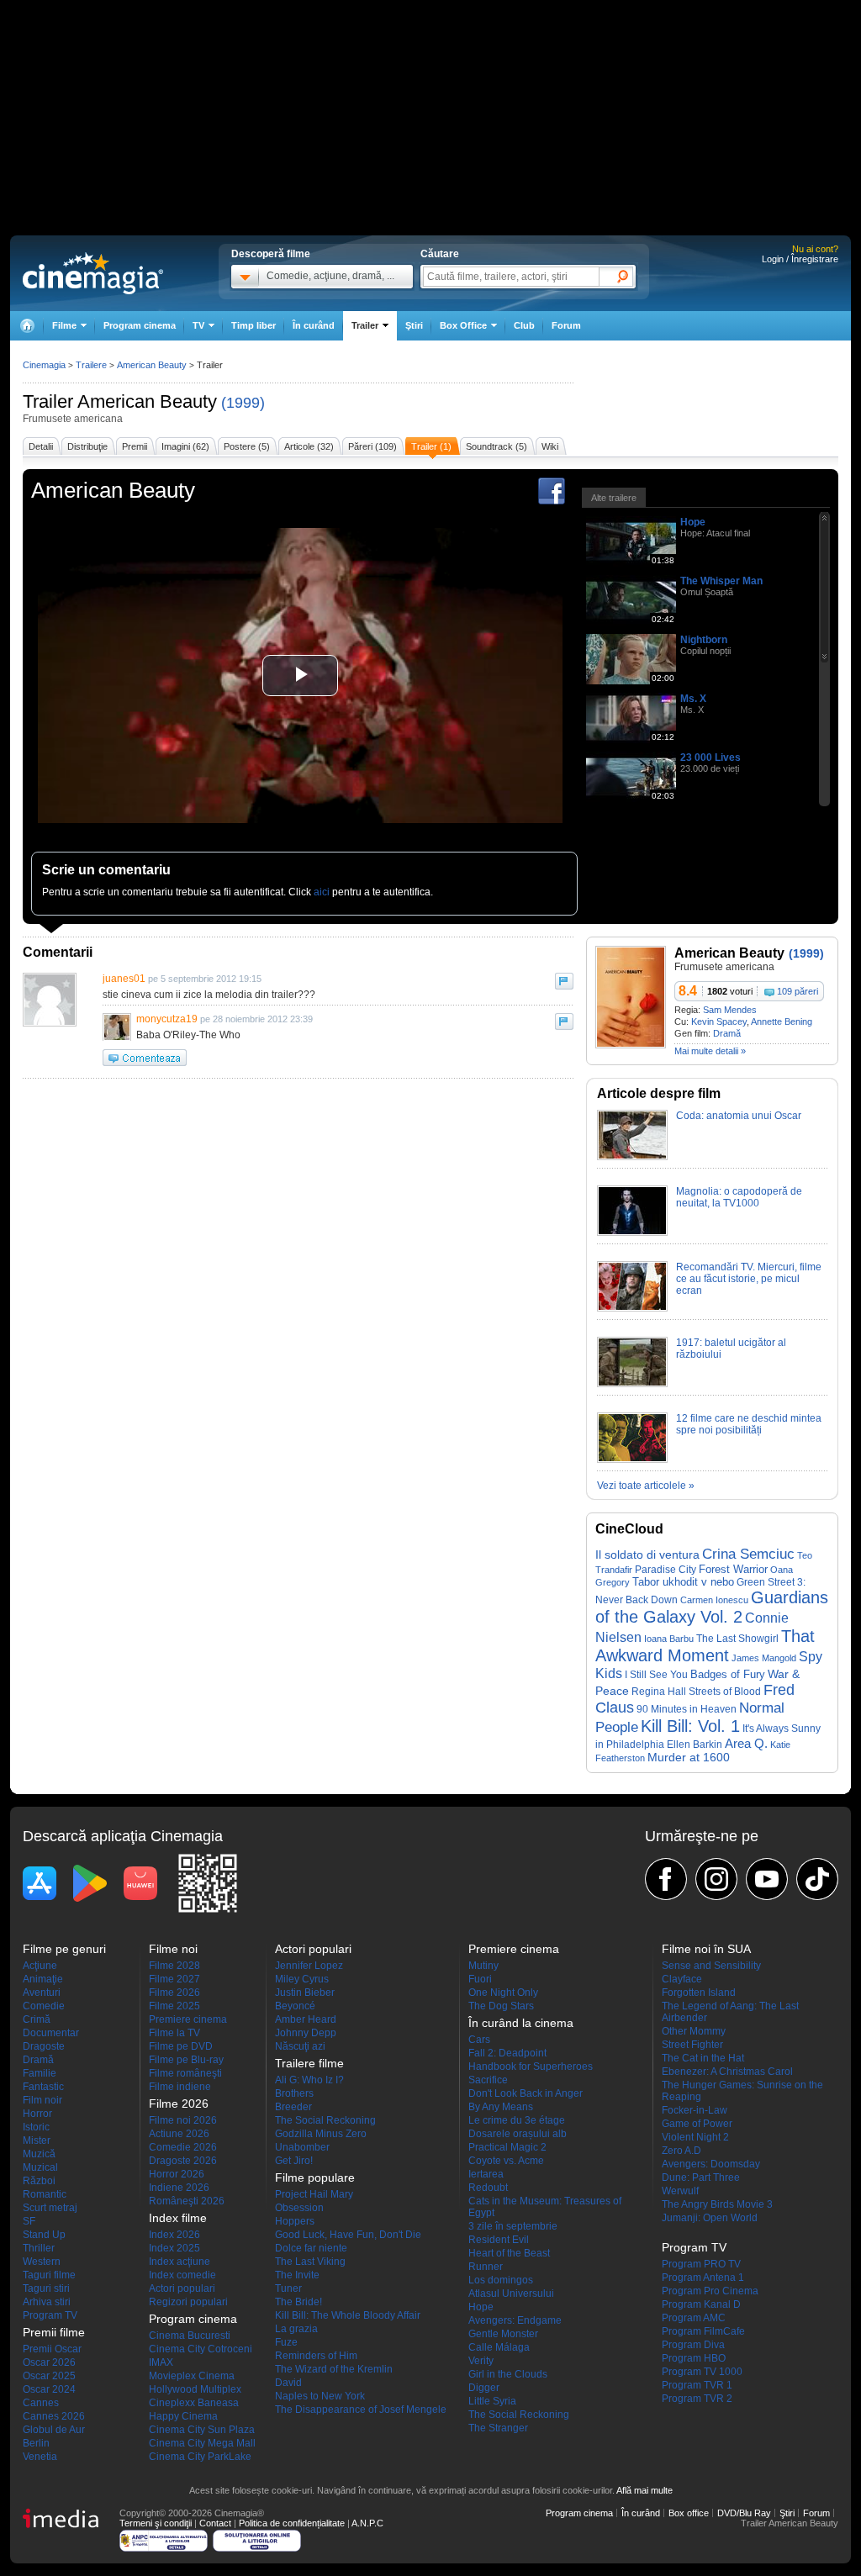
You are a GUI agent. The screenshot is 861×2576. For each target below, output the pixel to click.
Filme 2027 (174, 1979)
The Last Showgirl (737, 1639)
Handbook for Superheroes (531, 2067)
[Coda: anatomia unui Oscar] (632, 1157)
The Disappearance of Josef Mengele (361, 2410)
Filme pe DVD (181, 2046)
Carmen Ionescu (714, 1600)
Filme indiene (180, 2087)
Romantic (45, 2194)
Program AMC (694, 2318)
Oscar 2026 (49, 2362)
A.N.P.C (367, 2523)
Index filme (178, 2218)
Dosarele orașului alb (518, 2134)
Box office (689, 2513)
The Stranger (498, 2428)
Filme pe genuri (64, 1949)
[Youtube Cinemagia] (767, 1879)
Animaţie (43, 1979)
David (288, 2383)
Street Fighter (692, 2045)
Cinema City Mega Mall (202, 2443)
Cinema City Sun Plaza (202, 2430)
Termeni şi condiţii (156, 2523)
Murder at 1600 (689, 1757)
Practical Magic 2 (507, 2147)
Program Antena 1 (703, 2278)
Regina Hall (659, 1692)
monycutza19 (167, 1019)
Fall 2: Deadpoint (507, 2053)
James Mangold (764, 1658)
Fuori (480, 1979)
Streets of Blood (725, 1692)
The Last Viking (310, 2262)
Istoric (36, 2127)
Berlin (36, 2443)
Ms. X (693, 699)
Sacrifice (488, 2080)
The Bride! (298, 2302)
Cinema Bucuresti (190, 2336)
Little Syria (492, 2401)
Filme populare (315, 2177)
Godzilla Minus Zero (321, 2134)
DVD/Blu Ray (744, 2513)
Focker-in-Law (695, 2110)
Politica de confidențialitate (292, 2523)
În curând (314, 325)
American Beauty (147, 401)
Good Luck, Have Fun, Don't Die (348, 2235)
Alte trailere (614, 498)
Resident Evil (499, 2240)
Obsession (299, 2208)
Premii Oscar (52, 2349)
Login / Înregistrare (800, 259)
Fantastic (43, 2087)
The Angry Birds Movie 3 (717, 2204)
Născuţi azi (300, 2046)
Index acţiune (180, 2262)
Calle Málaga (499, 2347)
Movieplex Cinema (192, 2376)
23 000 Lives (710, 757)
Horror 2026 (177, 2174)
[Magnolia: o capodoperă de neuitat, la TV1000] (632, 1233)
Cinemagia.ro (93, 273)
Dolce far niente (311, 2248)
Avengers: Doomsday (711, 2164)
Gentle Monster (503, 2334)
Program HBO (694, 2358)
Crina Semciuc (748, 1554)
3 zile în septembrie (513, 2226)
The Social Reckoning (325, 2120)
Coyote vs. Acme (506, 2161)
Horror (37, 2114)
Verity (481, 2361)
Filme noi (173, 1949)
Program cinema (140, 325)
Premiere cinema (188, 2019)
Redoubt (488, 2188)
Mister (37, 2141)
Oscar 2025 (49, 2376)
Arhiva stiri (47, 2302)
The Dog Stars (501, 2006)
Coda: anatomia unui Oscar (739, 1116)
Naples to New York (320, 2396)
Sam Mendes (730, 1010)
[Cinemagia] (27, 326)
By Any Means (501, 2107)
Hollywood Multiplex (195, 2389)
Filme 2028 (174, 1966)
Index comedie (182, 2275)
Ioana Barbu (669, 1639)
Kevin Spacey (719, 1021)
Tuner (288, 2288)
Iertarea (486, 2174)
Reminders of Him (316, 2356)
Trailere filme (309, 2063)
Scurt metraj (50, 2208)
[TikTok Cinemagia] (817, 1879)
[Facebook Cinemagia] (666, 1879)
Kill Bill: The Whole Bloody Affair (348, 2315)
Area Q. (746, 1743)
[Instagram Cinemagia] (716, 1879)
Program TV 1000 (702, 2372)
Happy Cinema (183, 2416)
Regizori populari (188, 2302)
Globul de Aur (54, 2430)
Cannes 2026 (54, 2416)
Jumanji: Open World (710, 2218)
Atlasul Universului (511, 2294)
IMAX (161, 2362)
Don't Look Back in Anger (526, 2093)
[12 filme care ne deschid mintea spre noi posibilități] (632, 1460)
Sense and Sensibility (711, 1966)
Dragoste (44, 2046)
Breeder (293, 2107)
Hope (693, 522)
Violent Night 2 (695, 2137)
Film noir (42, 2100)
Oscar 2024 (49, 2389)
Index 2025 (174, 2248)
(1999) (243, 403)
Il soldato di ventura (647, 1555)
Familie (40, 2073)
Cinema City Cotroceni (201, 2349)
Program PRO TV (701, 2264)
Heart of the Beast (509, 2253)
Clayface (682, 1979)
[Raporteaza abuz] (564, 981)
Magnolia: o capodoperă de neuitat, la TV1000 (739, 1197)
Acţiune (40, 1966)
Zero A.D (681, 2151)
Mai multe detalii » (710, 1051)
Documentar (51, 2033)
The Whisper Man (721, 581)
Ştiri (414, 325)
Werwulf (680, 2191)
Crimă (37, 2019)
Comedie (44, 2006)
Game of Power (697, 2124)
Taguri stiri (46, 2288)
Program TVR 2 (697, 2399)
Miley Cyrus (302, 1979)
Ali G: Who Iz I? (309, 2080)
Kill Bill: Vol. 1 (690, 1726)
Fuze (286, 2342)
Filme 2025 (174, 2006)
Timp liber (254, 325)
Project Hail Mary (314, 2194)
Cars (479, 2040)
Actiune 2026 (179, 2134)
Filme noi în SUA (706, 1949)
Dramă (727, 1033)
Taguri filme (49, 2275)
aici (322, 892)
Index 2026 (174, 2235)
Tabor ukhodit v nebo (683, 1582)
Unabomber (302, 2147)
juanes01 (124, 979)
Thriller (39, 2248)
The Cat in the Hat (703, 2058)
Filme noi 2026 (183, 2120)
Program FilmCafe (703, 2331)
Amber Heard (306, 2019)
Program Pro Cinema (710, 2291)
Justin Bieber (305, 1993)
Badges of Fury (728, 1674)
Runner (486, 2267)
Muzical (40, 2167)
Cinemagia (44, 365)
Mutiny (483, 1966)
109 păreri (798, 991)
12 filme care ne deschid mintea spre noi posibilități (749, 1424)
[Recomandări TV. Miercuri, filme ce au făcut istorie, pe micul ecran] (632, 1308)
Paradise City (666, 1570)
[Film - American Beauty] (631, 1045)
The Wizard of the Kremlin (334, 2369)
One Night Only (503, 1993)
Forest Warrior (733, 1569)
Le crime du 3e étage (517, 2120)
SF (29, 2221)
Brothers (294, 2093)
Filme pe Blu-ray (186, 2060)
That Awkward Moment (705, 1646)
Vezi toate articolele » (646, 1486)
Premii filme (54, 2332)
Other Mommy (694, 2031)
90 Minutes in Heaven (687, 1709)
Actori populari (182, 2288)
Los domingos (501, 2280)
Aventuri (42, 1993)
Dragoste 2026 (183, 2161)
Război (39, 2181)
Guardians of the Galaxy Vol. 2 (712, 1607)
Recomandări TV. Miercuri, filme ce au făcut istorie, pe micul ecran (749, 1279)
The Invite (297, 2275)
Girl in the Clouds (508, 2374)
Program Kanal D (701, 2304)
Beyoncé (295, 2006)
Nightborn (704, 640)
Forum (566, 325)
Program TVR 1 (697, 2385)
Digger (484, 2388)
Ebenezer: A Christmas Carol (727, 2072)
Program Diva (693, 2345)
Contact (215, 2523)
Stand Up (44, 2235)
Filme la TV (174, 2033)
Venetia (40, 2457)
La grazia (296, 2329)
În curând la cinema (521, 2023)
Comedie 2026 (183, 2147)
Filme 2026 (174, 1993)
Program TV (50, 2315)
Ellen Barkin (695, 1745)
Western (42, 2262)
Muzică (39, 2154)
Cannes (41, 2403)
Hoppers (295, 2221)
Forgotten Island (699, 1993)
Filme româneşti (185, 2073)
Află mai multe (644, 2490)
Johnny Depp (306, 2033)
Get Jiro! (294, 2161)
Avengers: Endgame (515, 2320)
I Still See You (656, 1675)
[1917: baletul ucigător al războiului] (632, 1384)
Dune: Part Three (701, 2177)
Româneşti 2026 (187, 2201)
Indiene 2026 (179, 2188)
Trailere (91, 365)
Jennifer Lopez (309, 1966)
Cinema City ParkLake (200, 2457)
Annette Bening (782, 1021)
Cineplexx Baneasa (194, 2403)
